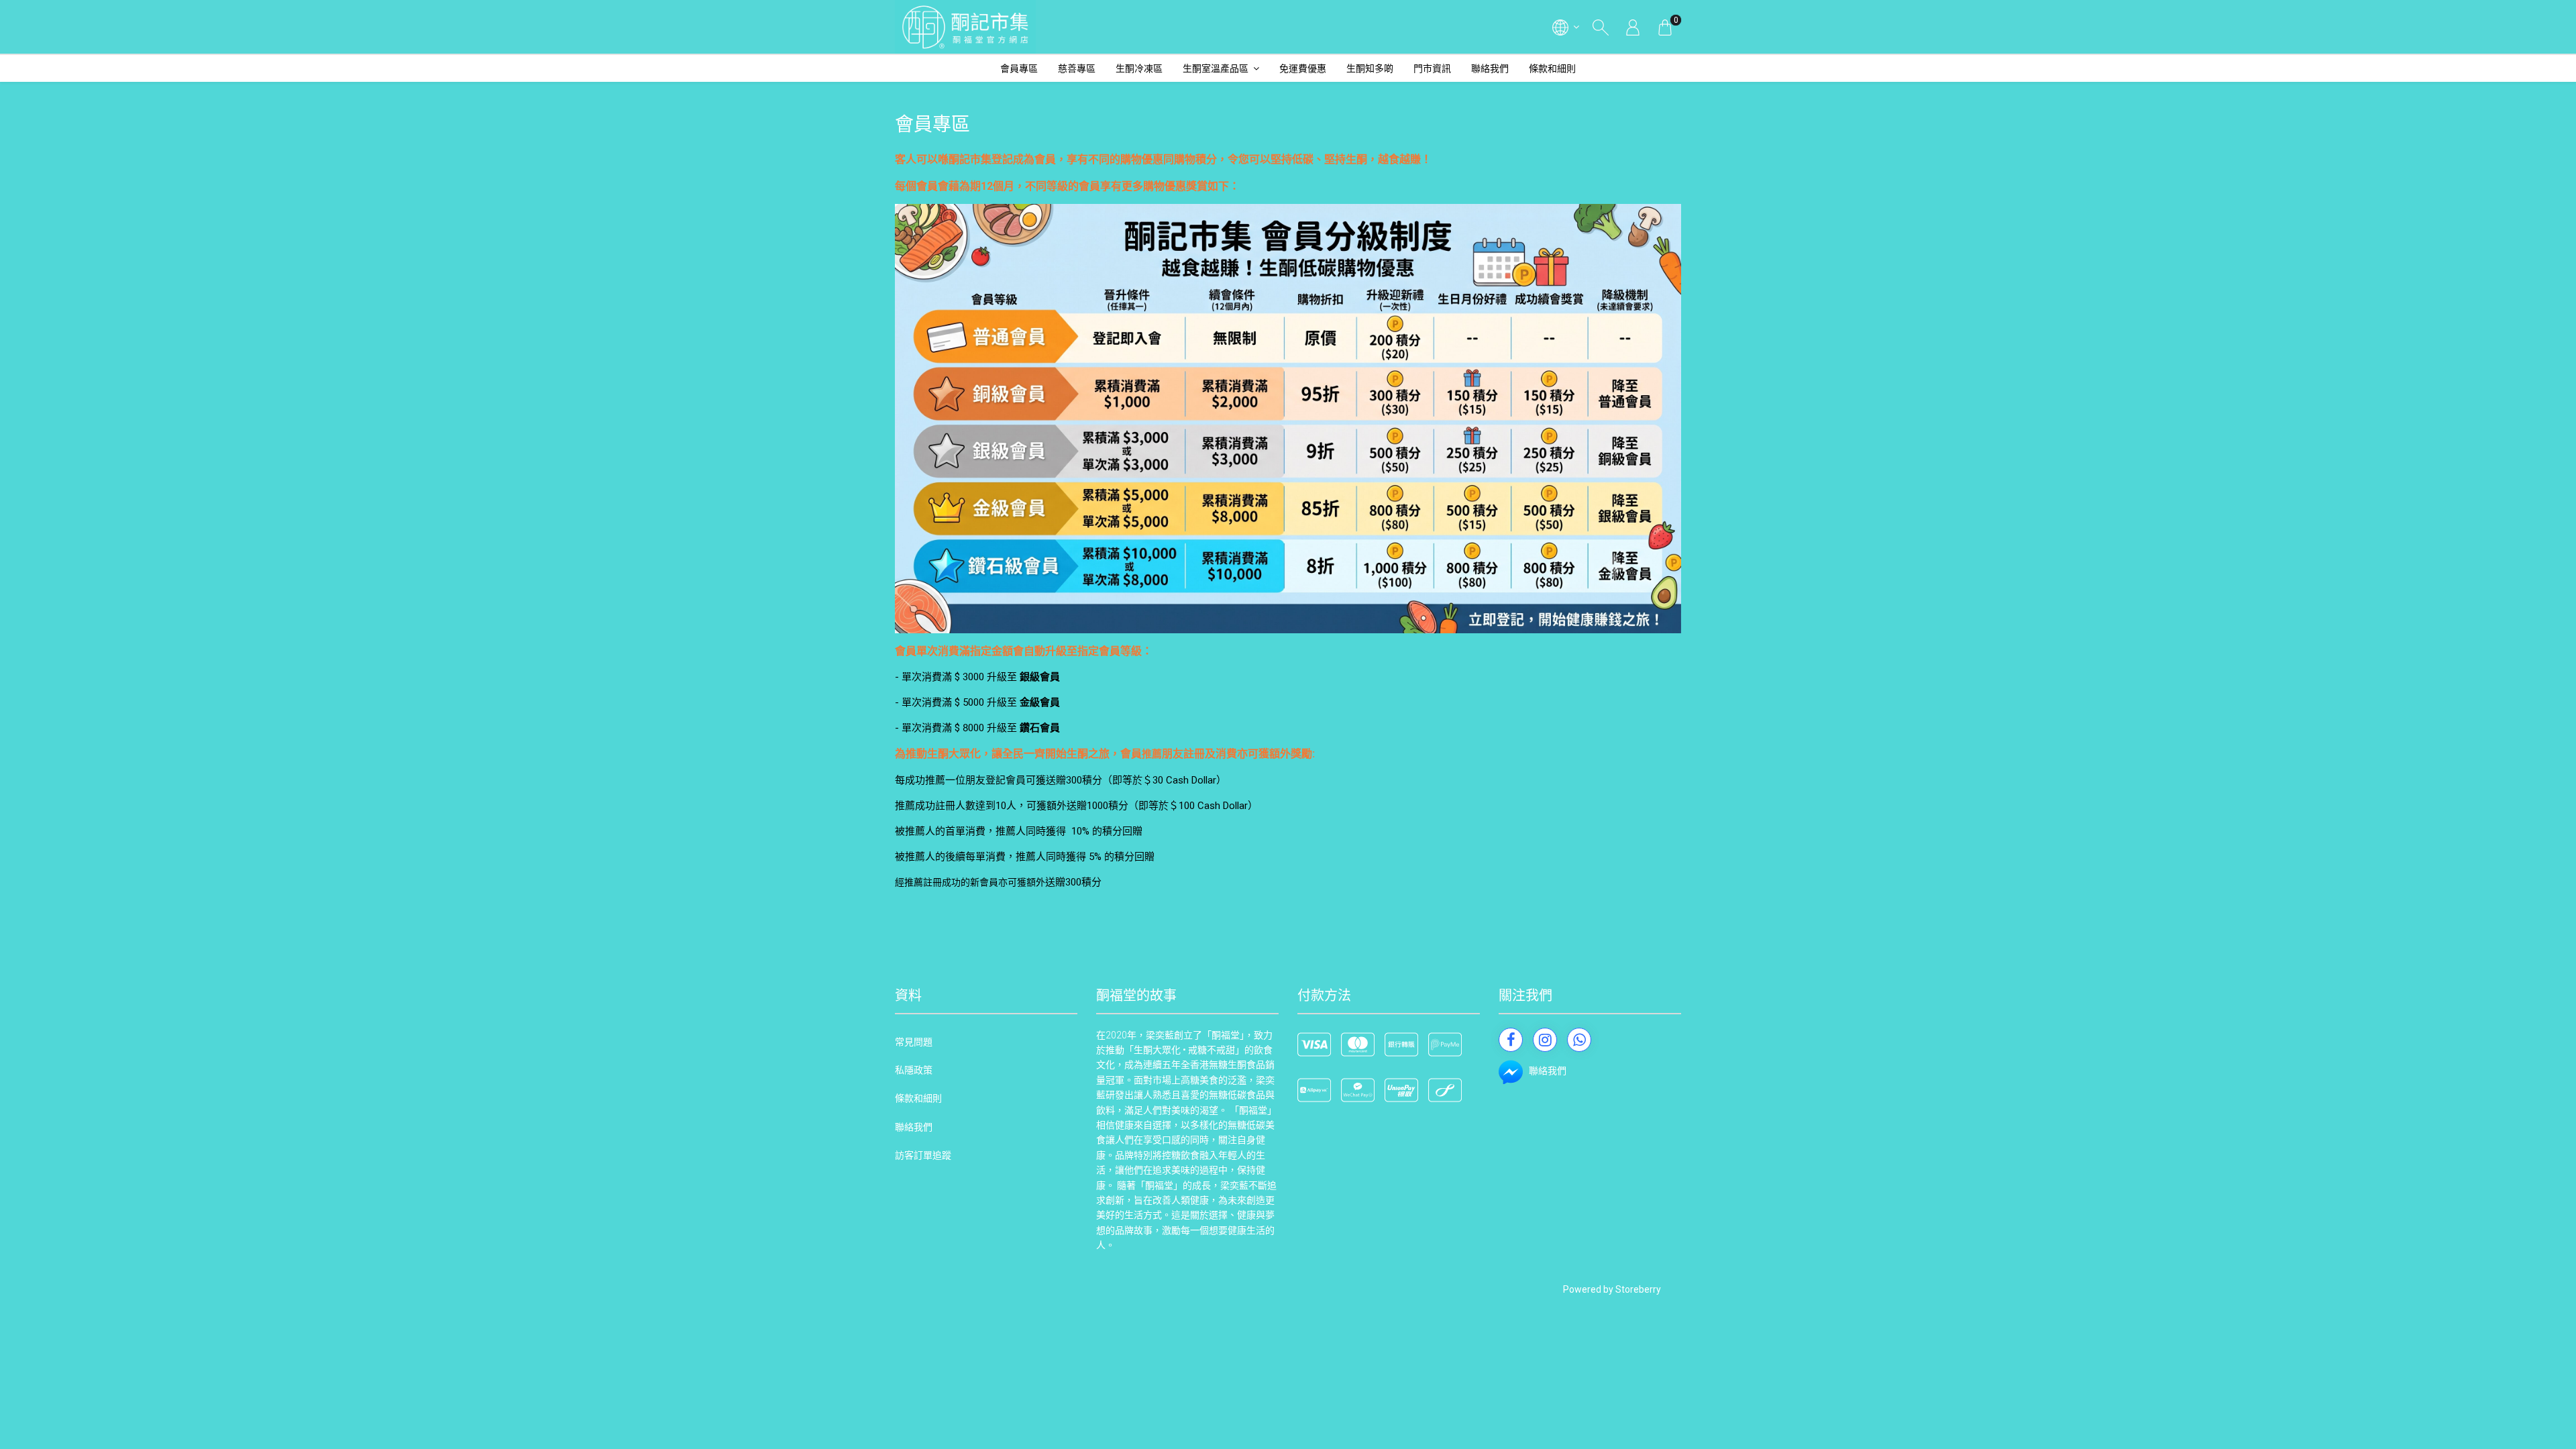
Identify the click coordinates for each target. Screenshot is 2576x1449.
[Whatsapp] (1579, 1040)
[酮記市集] (965, 27)
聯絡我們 (1490, 68)
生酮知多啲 (1370, 68)
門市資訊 (1432, 68)
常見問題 (914, 1042)
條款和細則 (1552, 68)
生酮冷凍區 (1139, 68)
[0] (1665, 27)
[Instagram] (1545, 1040)
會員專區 (1019, 68)
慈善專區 (1077, 68)
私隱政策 (914, 1070)
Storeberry (1638, 1289)
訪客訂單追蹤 (923, 1155)
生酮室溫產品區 (1216, 68)
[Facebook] (1511, 1040)
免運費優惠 (1303, 68)
